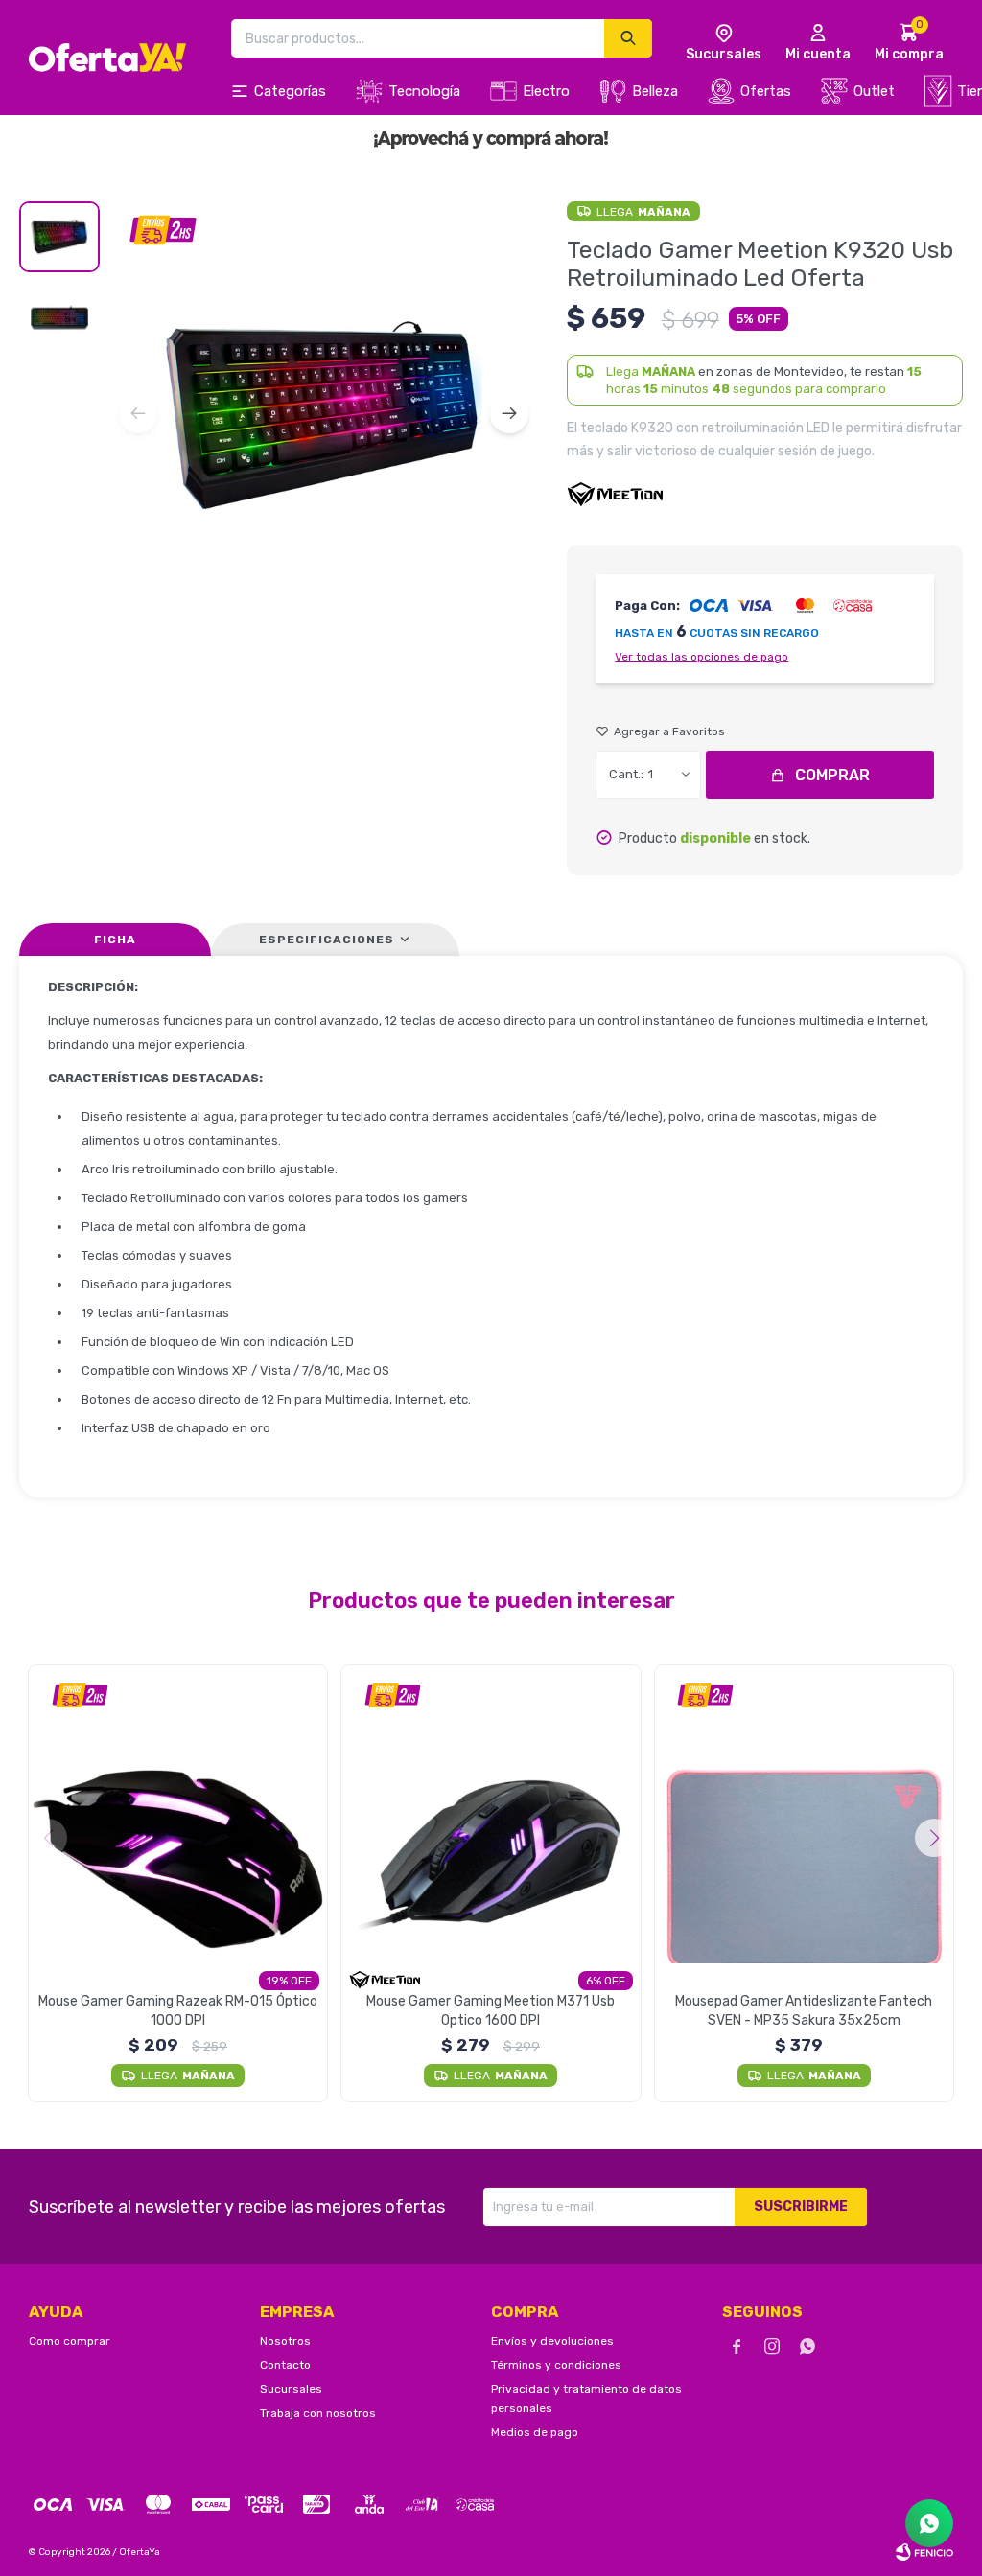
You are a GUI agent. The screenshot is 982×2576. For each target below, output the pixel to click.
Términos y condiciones (556, 2365)
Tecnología (424, 91)
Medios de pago (535, 2432)
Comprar (832, 775)
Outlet (874, 91)
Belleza (655, 91)
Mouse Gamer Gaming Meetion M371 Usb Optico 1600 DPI (491, 2011)
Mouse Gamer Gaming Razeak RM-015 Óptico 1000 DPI (178, 2011)
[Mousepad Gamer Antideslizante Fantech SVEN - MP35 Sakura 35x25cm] (804, 1814)
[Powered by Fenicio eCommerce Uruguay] (924, 2552)
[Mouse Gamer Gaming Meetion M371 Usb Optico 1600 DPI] (491, 1814)
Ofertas (766, 91)
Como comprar (70, 2341)
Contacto (285, 2365)
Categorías (290, 91)
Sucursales (291, 2389)
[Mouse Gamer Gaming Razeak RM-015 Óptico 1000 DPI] (178, 1814)
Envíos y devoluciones (552, 2341)
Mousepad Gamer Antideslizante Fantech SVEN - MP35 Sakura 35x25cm (804, 2011)
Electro (546, 91)
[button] (509, 414)
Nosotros (285, 2341)
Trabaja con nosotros (318, 2413)
